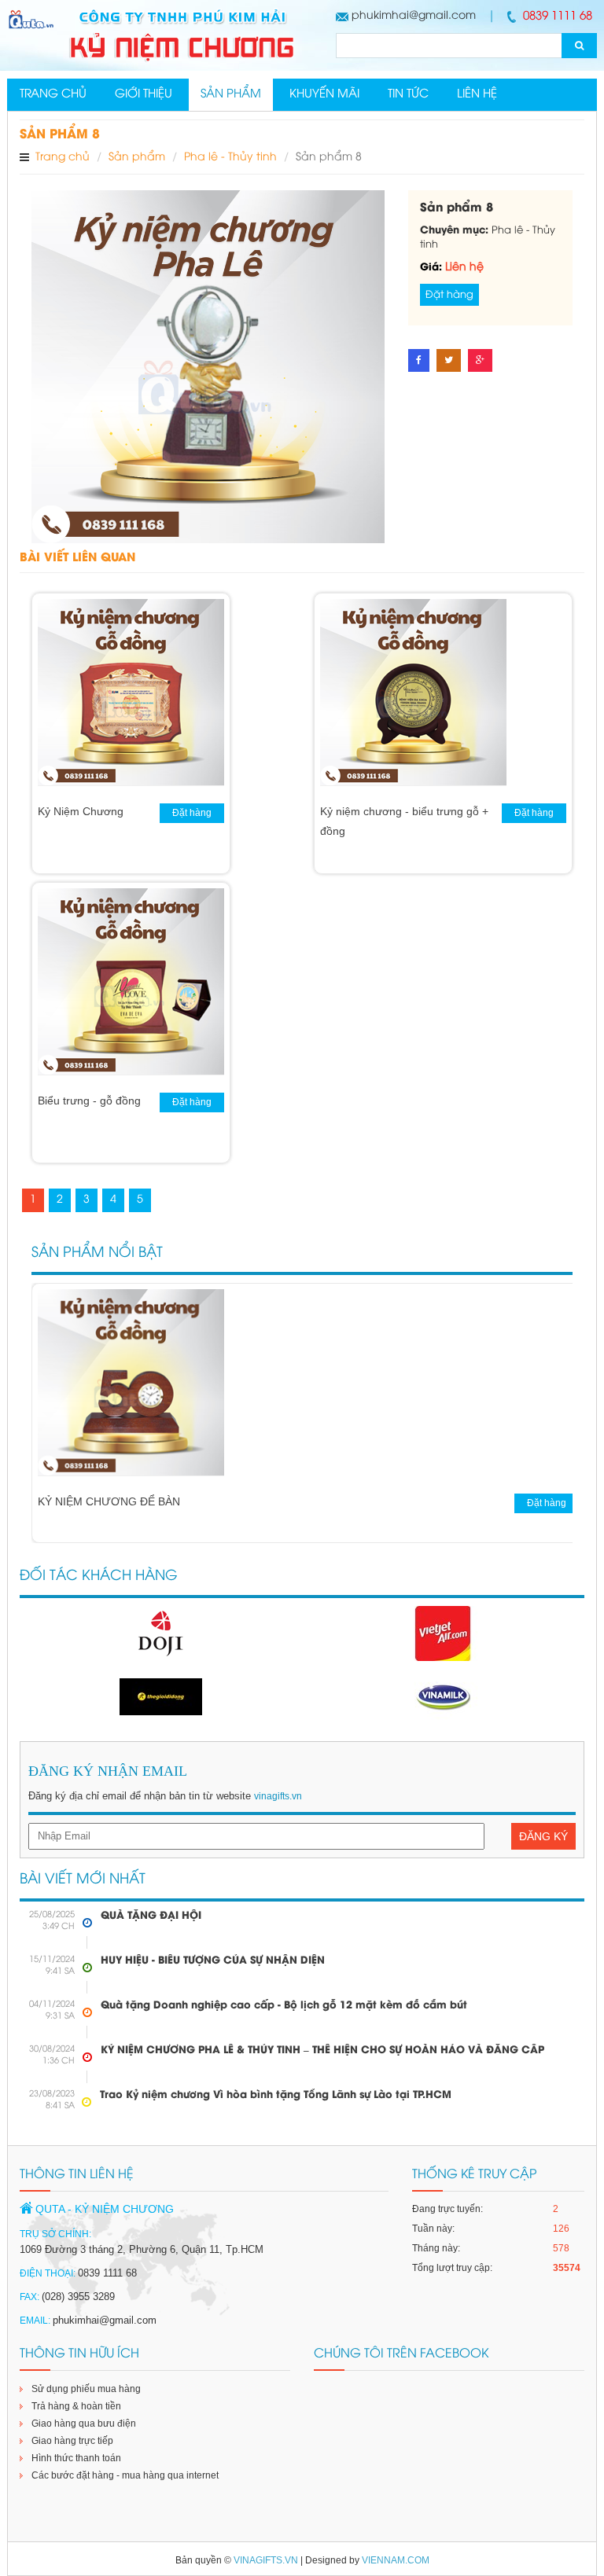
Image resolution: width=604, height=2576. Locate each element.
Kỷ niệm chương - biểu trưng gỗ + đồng (404, 821)
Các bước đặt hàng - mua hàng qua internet (125, 2475)
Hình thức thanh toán (76, 2458)
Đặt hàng (449, 295)
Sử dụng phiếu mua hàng (86, 2389)
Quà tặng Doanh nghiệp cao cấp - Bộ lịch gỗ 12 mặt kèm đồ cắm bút (284, 2005)
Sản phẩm (231, 94)
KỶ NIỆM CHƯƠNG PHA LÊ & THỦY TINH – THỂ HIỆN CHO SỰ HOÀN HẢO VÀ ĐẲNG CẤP (322, 2050)
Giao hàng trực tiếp (72, 2441)
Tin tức (408, 94)
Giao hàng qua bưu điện (84, 2423)
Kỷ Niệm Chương (81, 811)
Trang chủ (53, 94)
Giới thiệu (144, 94)
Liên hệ (477, 94)
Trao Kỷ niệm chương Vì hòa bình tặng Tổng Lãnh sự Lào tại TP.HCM (276, 2095)
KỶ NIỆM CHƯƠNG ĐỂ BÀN (109, 1501)
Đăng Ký (543, 1836)
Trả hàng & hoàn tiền (76, 2406)
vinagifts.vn (278, 1796)
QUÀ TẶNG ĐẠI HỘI (151, 1916)
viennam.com (396, 2560)
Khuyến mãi (324, 94)
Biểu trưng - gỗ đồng (89, 1101)
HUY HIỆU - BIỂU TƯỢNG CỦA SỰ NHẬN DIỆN (213, 1960)
